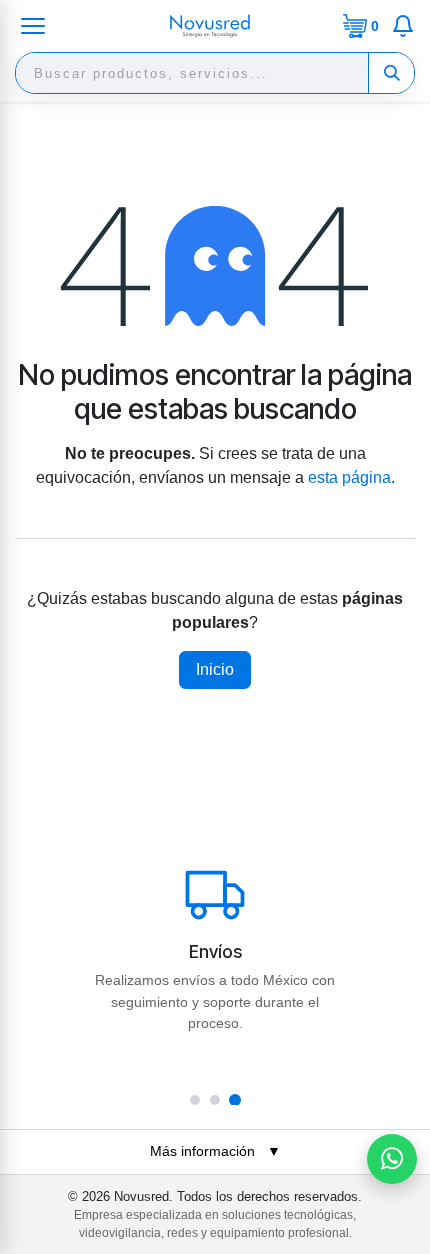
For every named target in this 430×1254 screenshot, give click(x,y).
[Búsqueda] (391, 73)
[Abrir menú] (33, 26)
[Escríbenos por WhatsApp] (392, 1159)
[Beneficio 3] (235, 1100)
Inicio (215, 669)
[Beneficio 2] (215, 1100)
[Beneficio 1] (195, 1100)
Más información (215, 1151)
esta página (349, 477)
